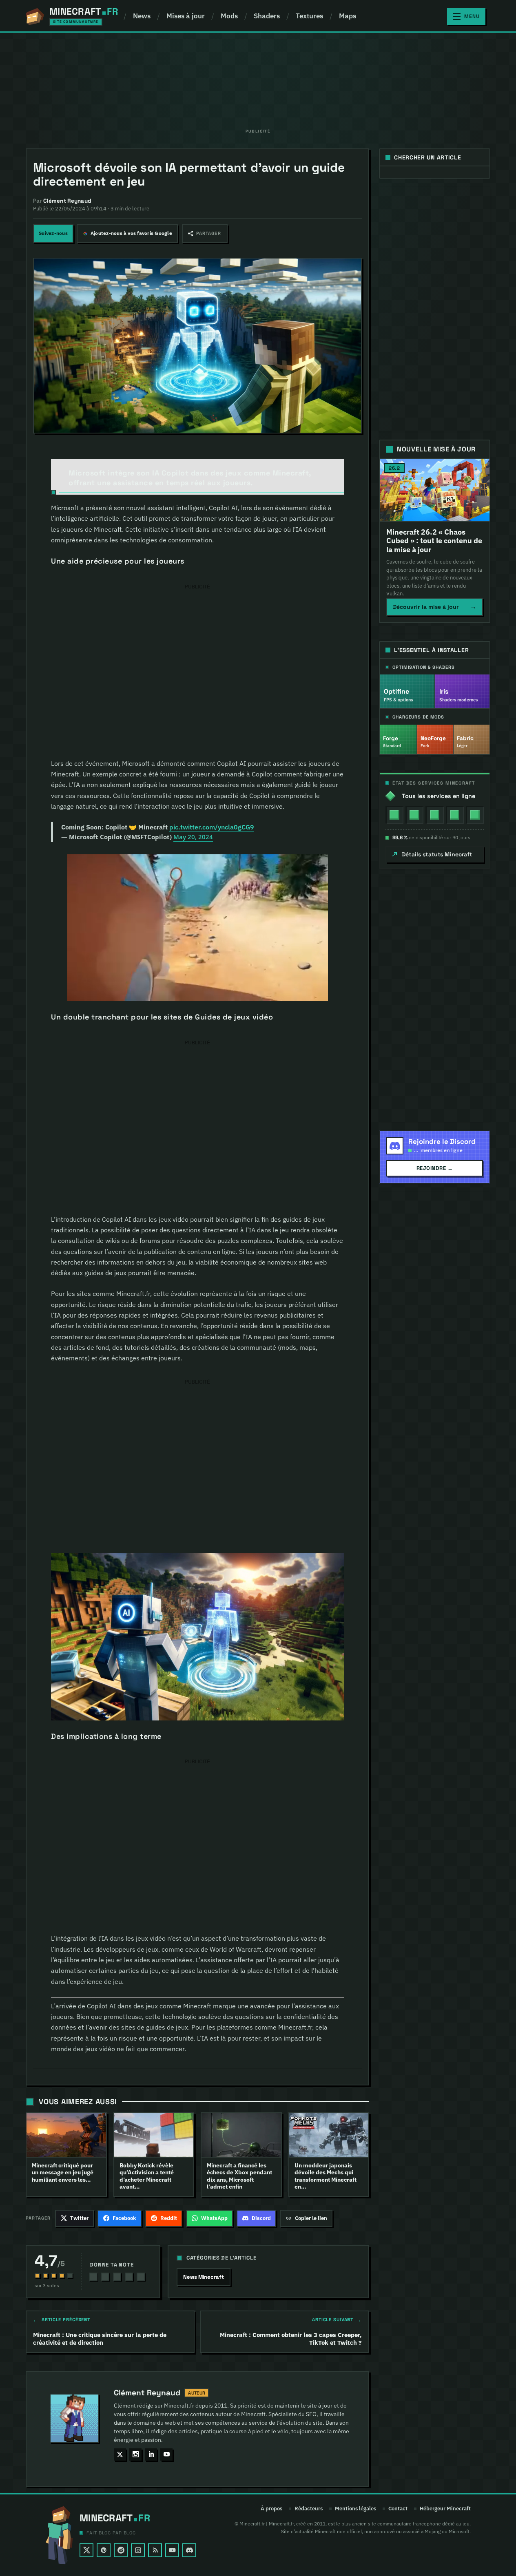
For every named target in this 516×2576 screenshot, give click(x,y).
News (142, 16)
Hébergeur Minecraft (445, 2509)
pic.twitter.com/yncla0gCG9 (212, 827)
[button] (205, 234)
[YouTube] (172, 2550)
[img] (394, 815)
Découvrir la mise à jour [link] (435, 607)
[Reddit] (121, 2550)
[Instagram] (138, 2550)
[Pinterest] (104, 2550)
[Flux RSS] (155, 2550)
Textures (309, 16)
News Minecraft (204, 2277)
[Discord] (189, 2550)
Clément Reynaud (147, 2393)
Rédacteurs (309, 2509)
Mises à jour (186, 16)
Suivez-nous (53, 233)
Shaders (267, 16)
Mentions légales (355, 2509)
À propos (271, 2509)
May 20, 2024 (193, 837)
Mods (229, 16)
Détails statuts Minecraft (437, 854)
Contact (398, 2509)
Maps (348, 16)
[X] (86, 2550)
